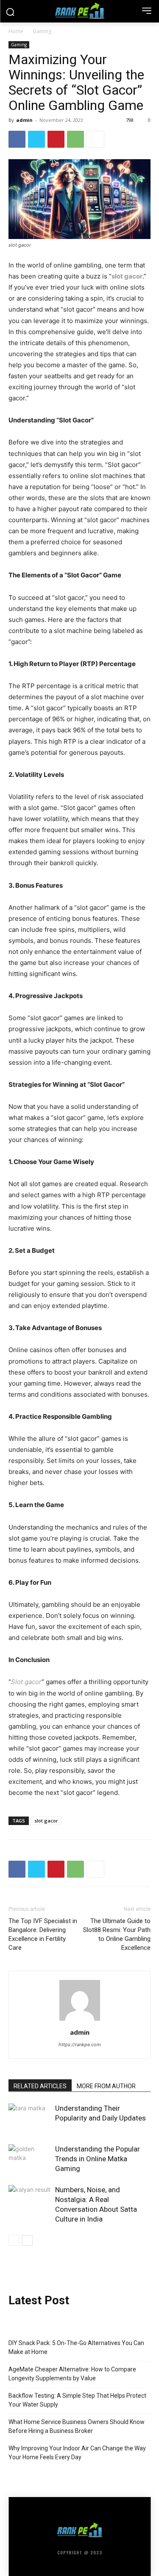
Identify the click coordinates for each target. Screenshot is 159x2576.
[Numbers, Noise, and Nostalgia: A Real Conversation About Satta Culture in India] (30, 2200)
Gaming (42, 31)
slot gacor (127, 276)
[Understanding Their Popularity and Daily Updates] (30, 2118)
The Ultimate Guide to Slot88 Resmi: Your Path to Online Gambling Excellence (117, 1934)
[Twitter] (36, 139)
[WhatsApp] (75, 139)
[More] (95, 139)
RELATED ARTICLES (40, 2086)
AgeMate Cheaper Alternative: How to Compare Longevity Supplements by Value (72, 2374)
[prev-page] (14, 2240)
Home (16, 31)
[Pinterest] (56, 139)
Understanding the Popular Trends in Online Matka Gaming (98, 2159)
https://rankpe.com (80, 2044)
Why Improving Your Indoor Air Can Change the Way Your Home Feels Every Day (77, 2453)
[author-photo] (80, 2021)
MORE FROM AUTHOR (106, 2086)
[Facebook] (17, 139)
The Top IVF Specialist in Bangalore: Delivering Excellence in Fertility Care (43, 1934)
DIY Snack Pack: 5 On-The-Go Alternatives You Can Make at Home (76, 2347)
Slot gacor (26, 1682)
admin (24, 120)
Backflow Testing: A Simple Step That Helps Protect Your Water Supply (77, 2400)
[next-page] (27, 2240)
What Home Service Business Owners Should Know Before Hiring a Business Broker (77, 2426)
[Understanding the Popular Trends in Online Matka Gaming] (30, 2159)
